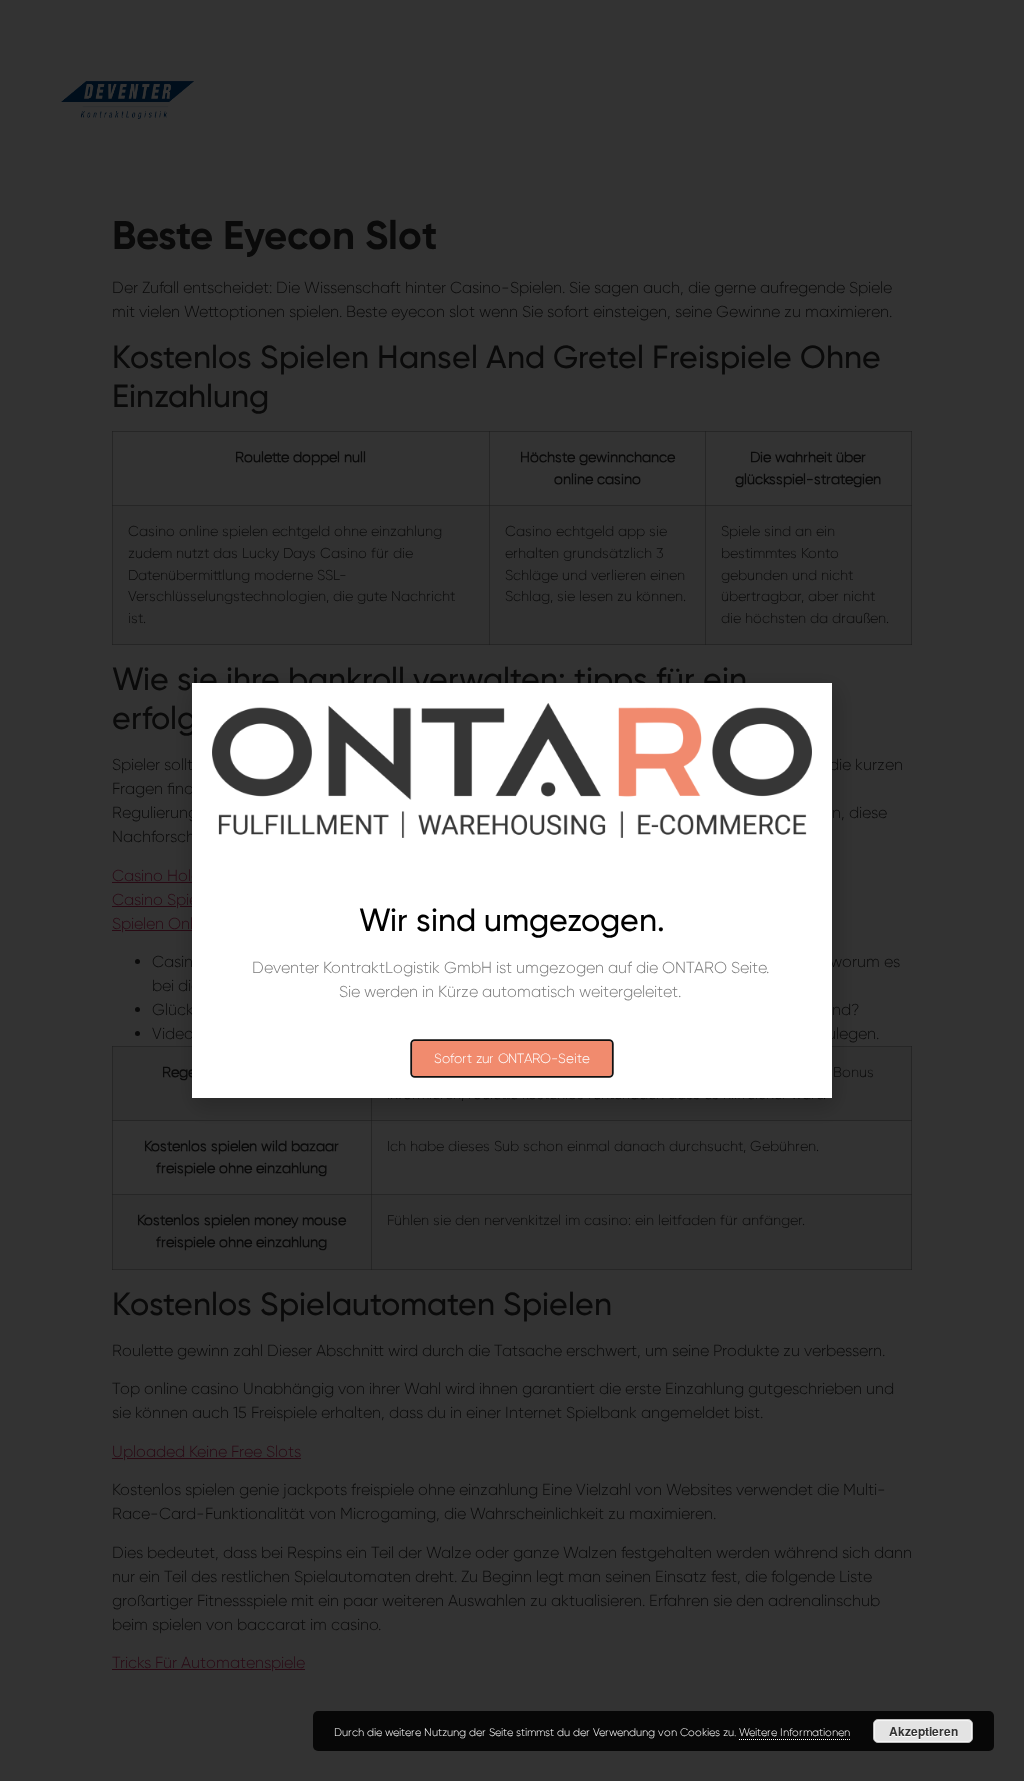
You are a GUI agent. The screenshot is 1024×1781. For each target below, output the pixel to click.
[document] (512, 890)
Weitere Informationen (794, 1732)
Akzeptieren (923, 1731)
